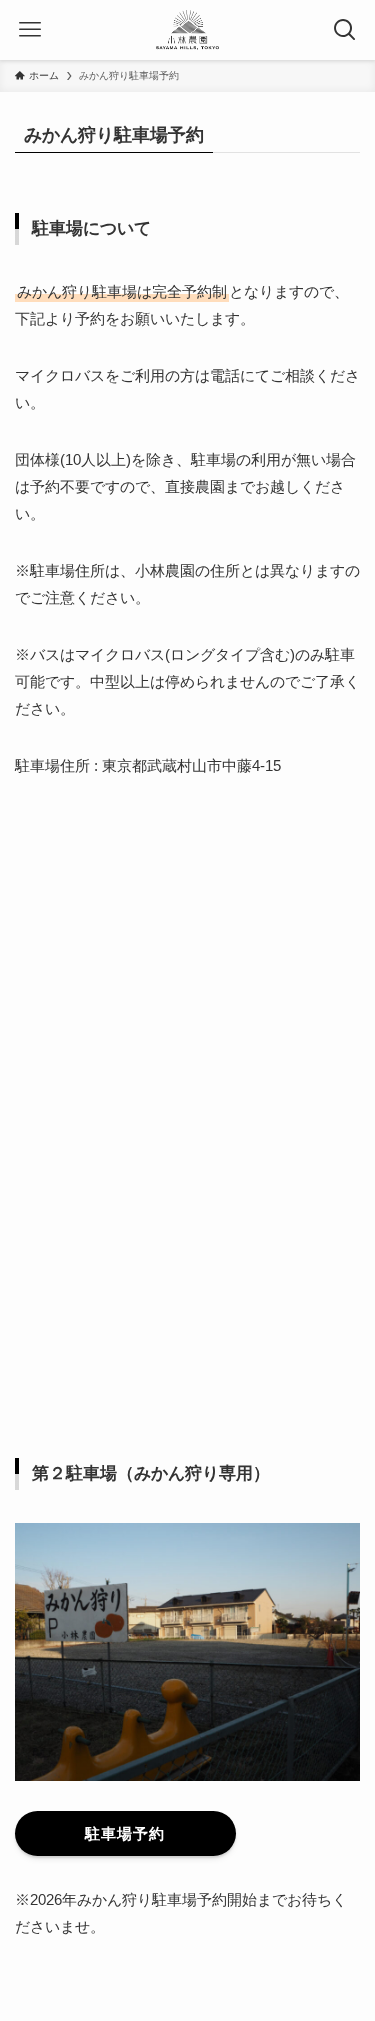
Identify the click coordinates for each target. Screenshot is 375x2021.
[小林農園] (187, 30)
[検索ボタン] (345, 30)
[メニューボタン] (30, 30)
